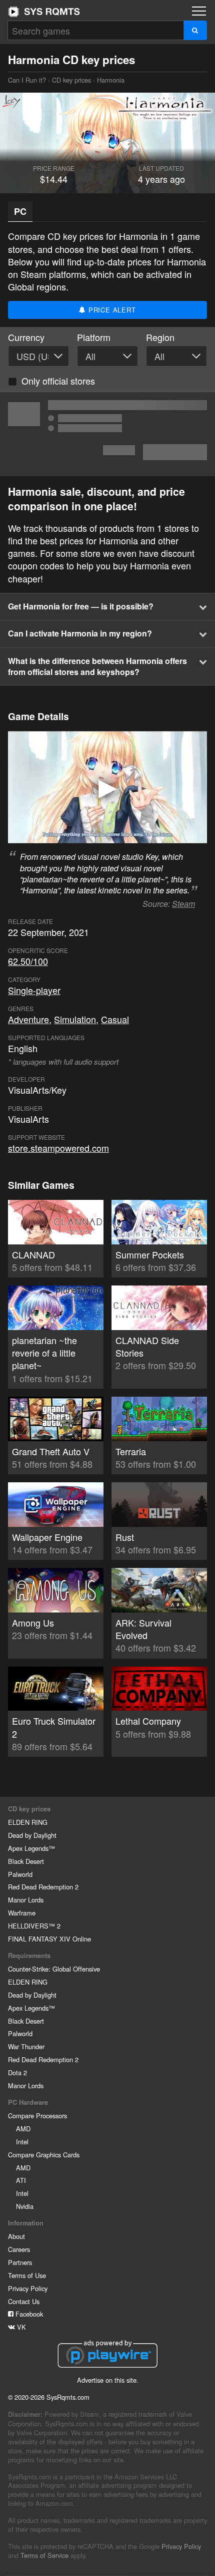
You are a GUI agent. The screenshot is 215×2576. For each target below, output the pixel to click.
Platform (94, 337)
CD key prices (71, 80)
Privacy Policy (28, 2288)
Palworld (20, 1874)
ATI (21, 2180)
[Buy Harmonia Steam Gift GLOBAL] (107, 434)
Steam (183, 904)
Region (160, 337)
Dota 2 (17, 2072)
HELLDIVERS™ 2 (34, 1926)
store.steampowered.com (58, 1148)
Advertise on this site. (108, 2380)
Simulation (75, 1019)
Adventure (28, 1019)
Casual (115, 1019)
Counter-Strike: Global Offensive (54, 1969)
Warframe (22, 1913)
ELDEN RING (28, 1822)
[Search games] (195, 30)
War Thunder (26, 2046)
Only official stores (58, 381)
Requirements (29, 1956)
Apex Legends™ (31, 1848)
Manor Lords (26, 1900)
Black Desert (26, 1861)
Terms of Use (27, 2275)
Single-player (34, 990)
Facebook (28, 2314)
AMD (23, 2129)
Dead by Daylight (32, 1835)
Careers (19, 2249)
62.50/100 (28, 961)
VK (20, 2327)
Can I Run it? (44, 12)
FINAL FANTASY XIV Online (49, 1939)
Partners (20, 2262)
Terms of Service (44, 2555)
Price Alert (111, 310)
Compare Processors (37, 2116)
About (16, 2236)
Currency (26, 337)
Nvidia (25, 2206)
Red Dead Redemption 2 (43, 1887)
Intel (22, 2142)
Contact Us (24, 2301)
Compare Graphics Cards (44, 2155)
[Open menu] (199, 11)
